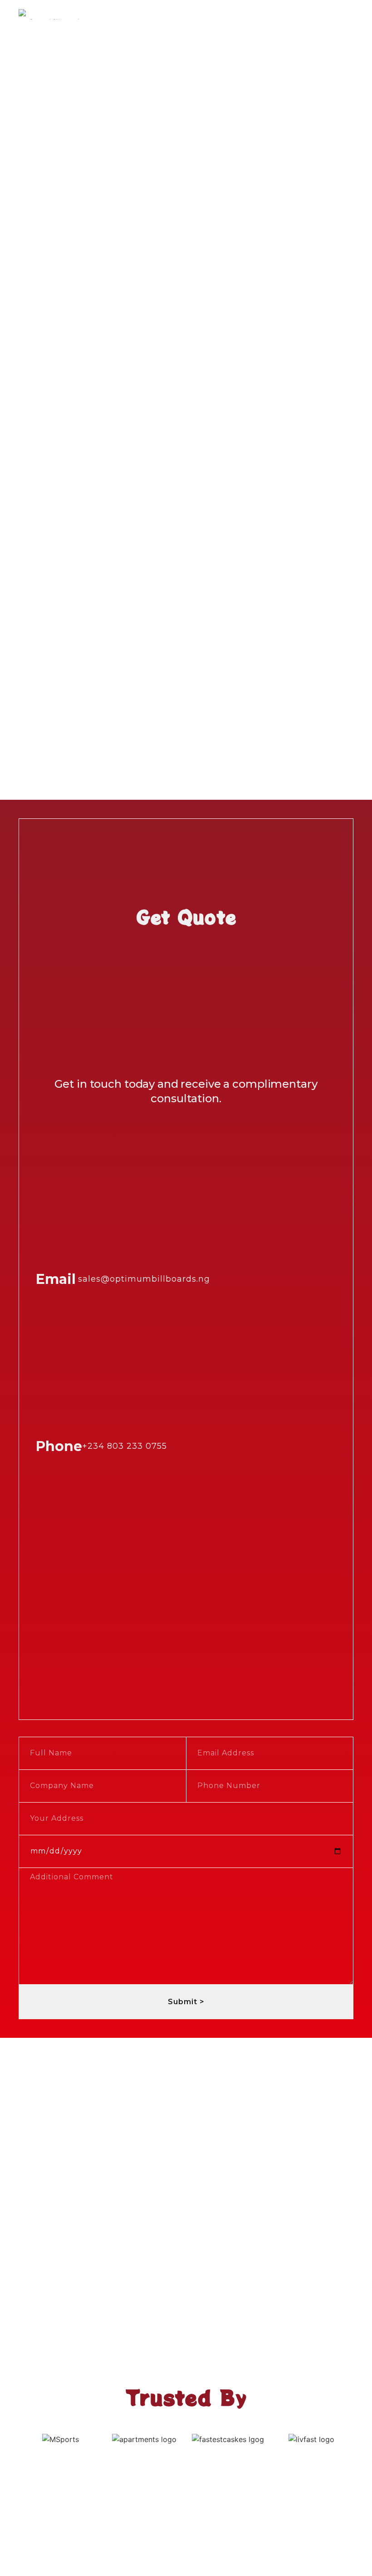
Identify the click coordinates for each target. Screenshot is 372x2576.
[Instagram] (186, 1697)
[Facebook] (161, 1697)
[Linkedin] (211, 1697)
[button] (347, 14)
